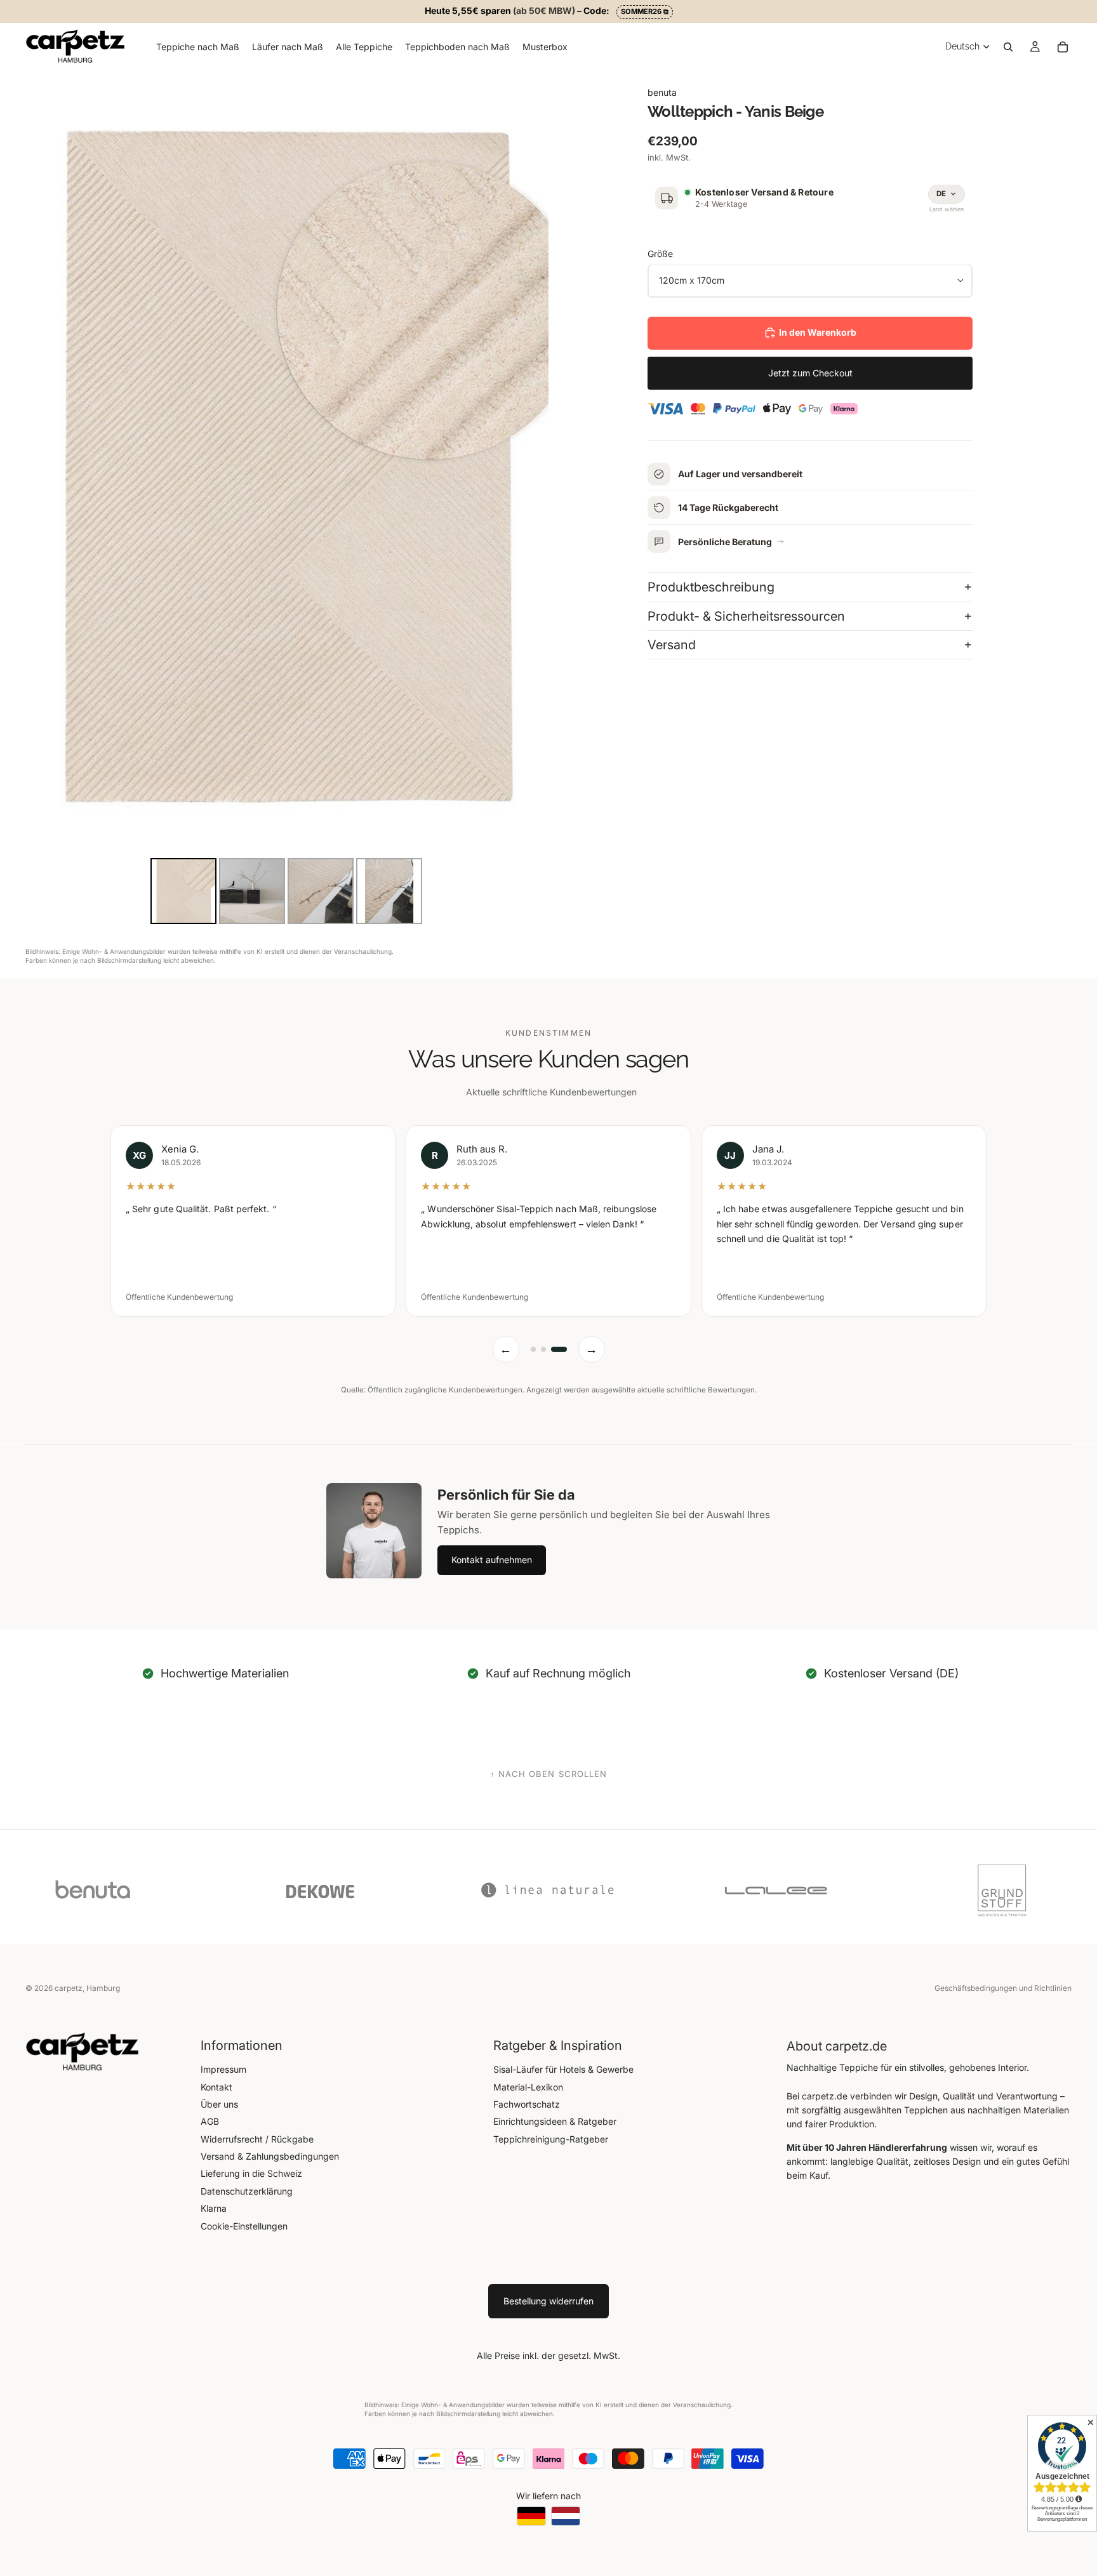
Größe (660, 254)
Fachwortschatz (527, 2104)
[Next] (530, 463)
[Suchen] (1008, 46)
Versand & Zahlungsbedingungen (270, 2156)
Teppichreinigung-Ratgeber (551, 2139)
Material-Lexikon (528, 2087)
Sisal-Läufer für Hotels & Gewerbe (563, 2069)
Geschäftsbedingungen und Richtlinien (1003, 1988)
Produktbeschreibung (711, 587)
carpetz (69, 1988)
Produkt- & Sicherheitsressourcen (746, 616)
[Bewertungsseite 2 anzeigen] (543, 1349)
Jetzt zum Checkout (810, 372)
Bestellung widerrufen (548, 2301)
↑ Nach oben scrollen (548, 1774)
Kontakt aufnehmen (492, 1560)
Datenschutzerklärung (247, 2191)
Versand (672, 645)
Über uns (219, 2104)
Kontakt (216, 2087)
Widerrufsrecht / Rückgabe (257, 2139)
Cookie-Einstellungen (244, 2226)
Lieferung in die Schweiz (251, 2173)
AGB (210, 2121)
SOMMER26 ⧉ (645, 11)
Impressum (223, 2069)
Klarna (214, 2208)
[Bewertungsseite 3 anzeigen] (559, 1349)
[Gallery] (287, 499)
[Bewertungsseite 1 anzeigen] (533, 1349)
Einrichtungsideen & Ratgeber (555, 2121)
